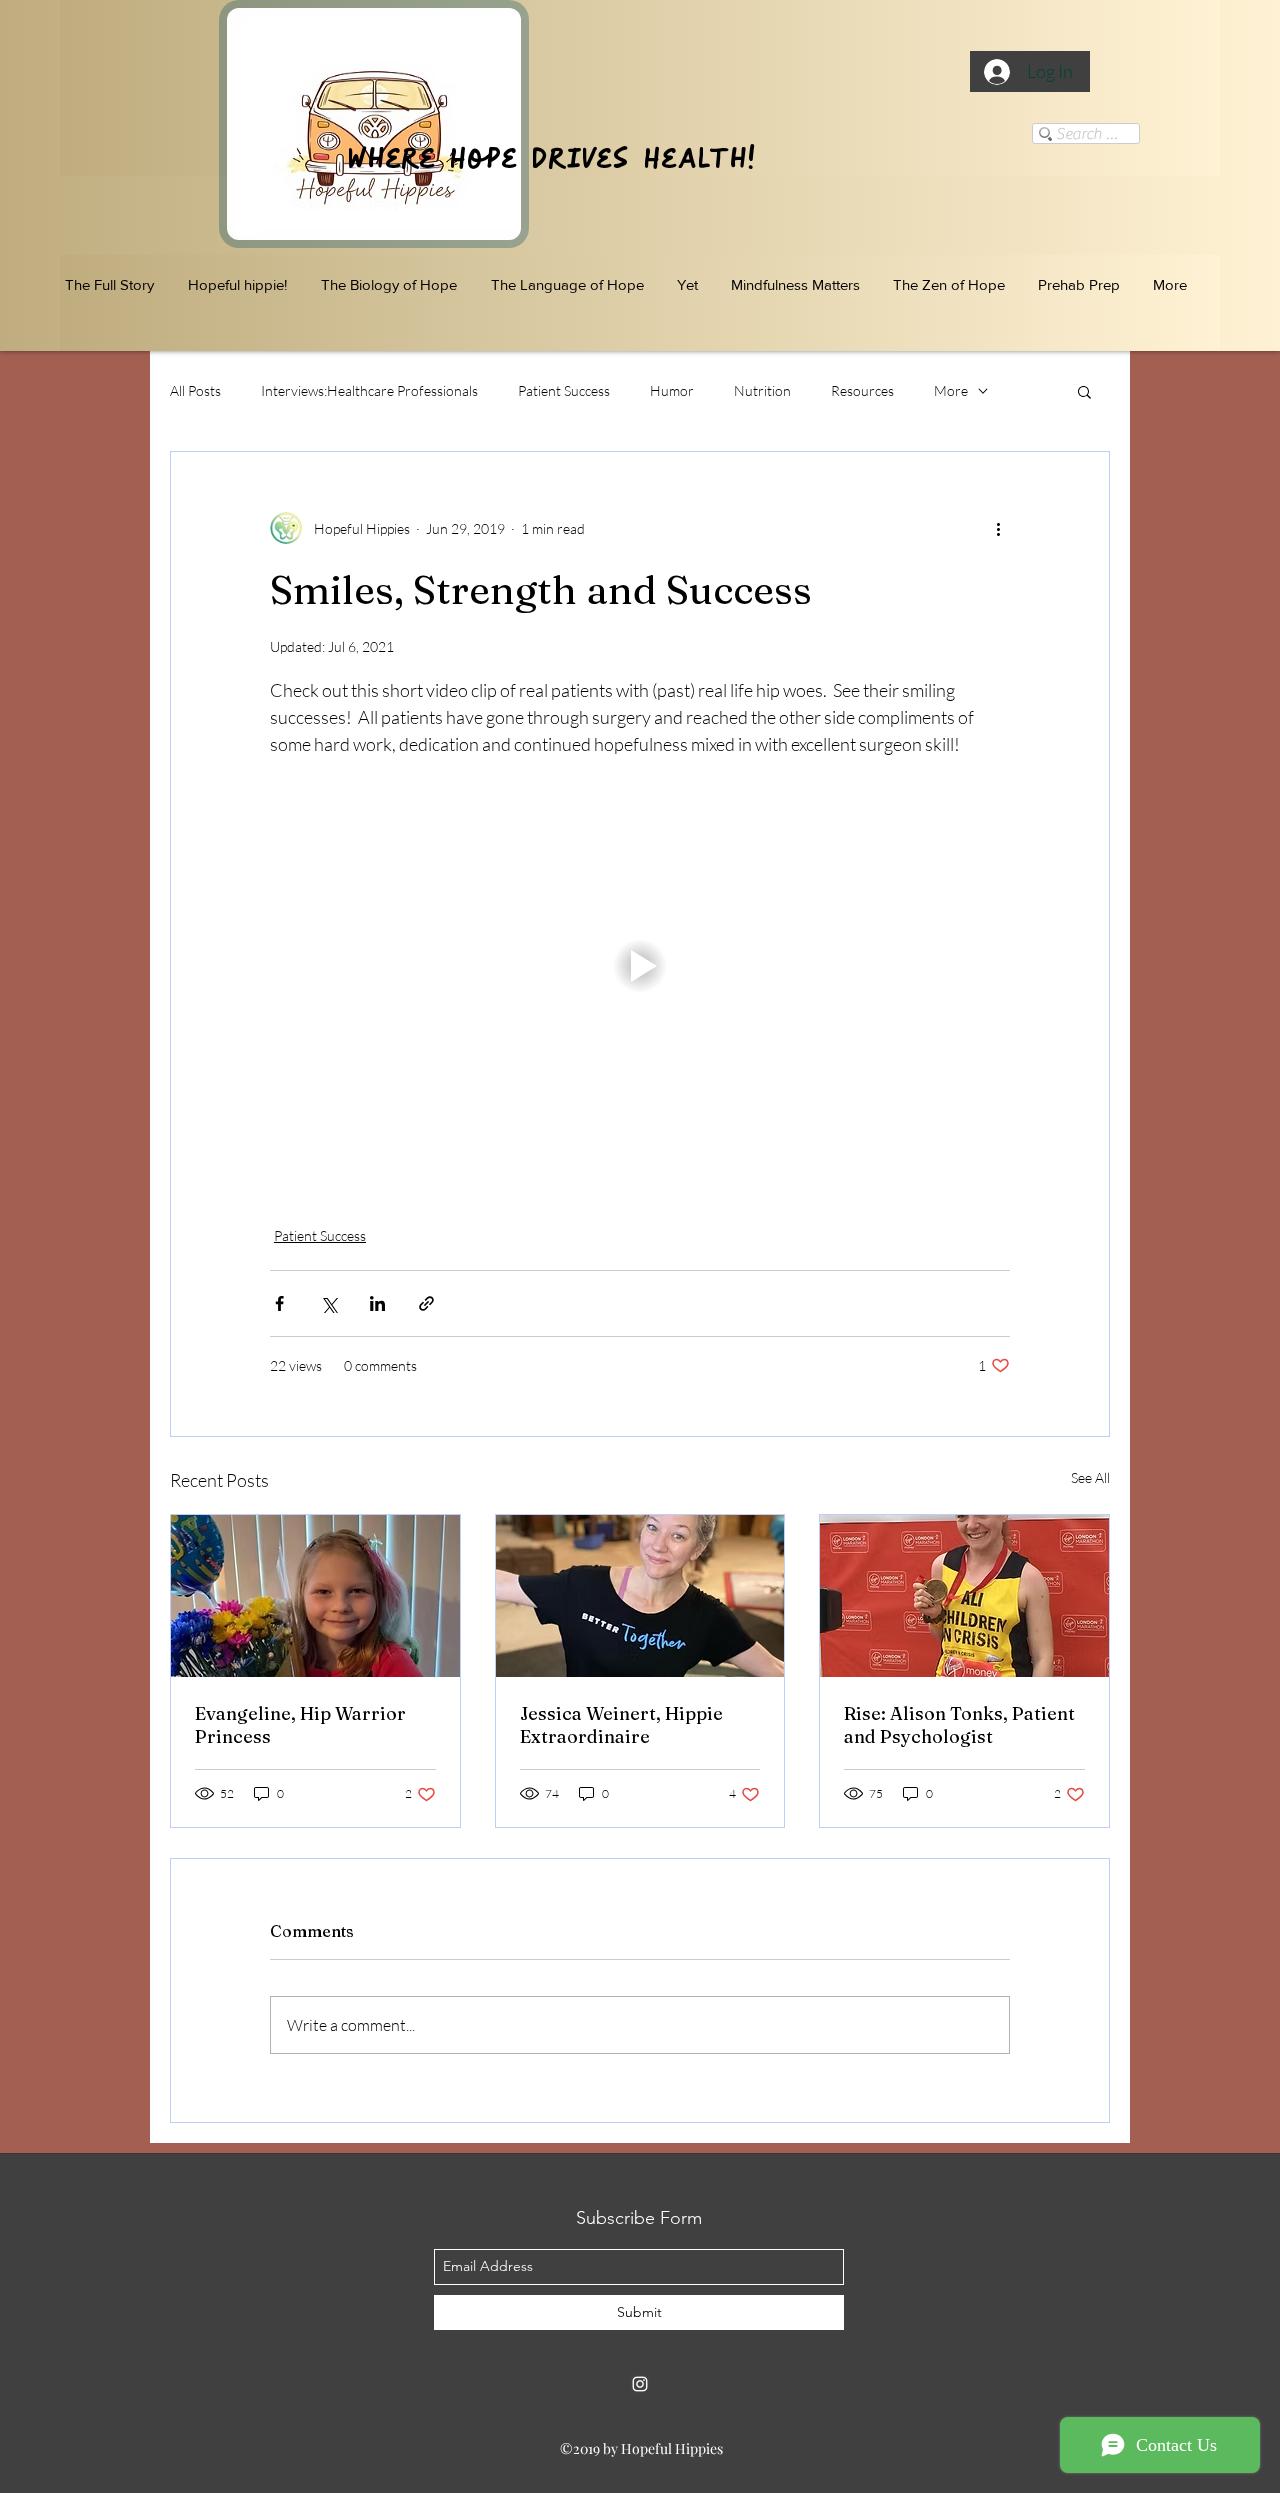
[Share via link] (426, 1303)
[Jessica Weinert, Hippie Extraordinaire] (640, 1596)
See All (1090, 1477)
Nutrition (762, 390)
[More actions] (998, 528)
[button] (1084, 391)
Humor (672, 390)
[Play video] (640, 966)
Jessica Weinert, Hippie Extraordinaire (621, 1725)
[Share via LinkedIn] (377, 1303)
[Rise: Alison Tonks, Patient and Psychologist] (964, 1596)
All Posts (195, 390)
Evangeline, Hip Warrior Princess (300, 1725)
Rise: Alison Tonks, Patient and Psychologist (959, 1725)
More (951, 390)
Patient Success (564, 390)
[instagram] (640, 2384)
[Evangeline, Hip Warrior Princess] (315, 1596)
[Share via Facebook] (279, 1303)
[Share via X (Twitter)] (328, 1303)
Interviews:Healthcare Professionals (369, 390)
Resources (862, 390)
